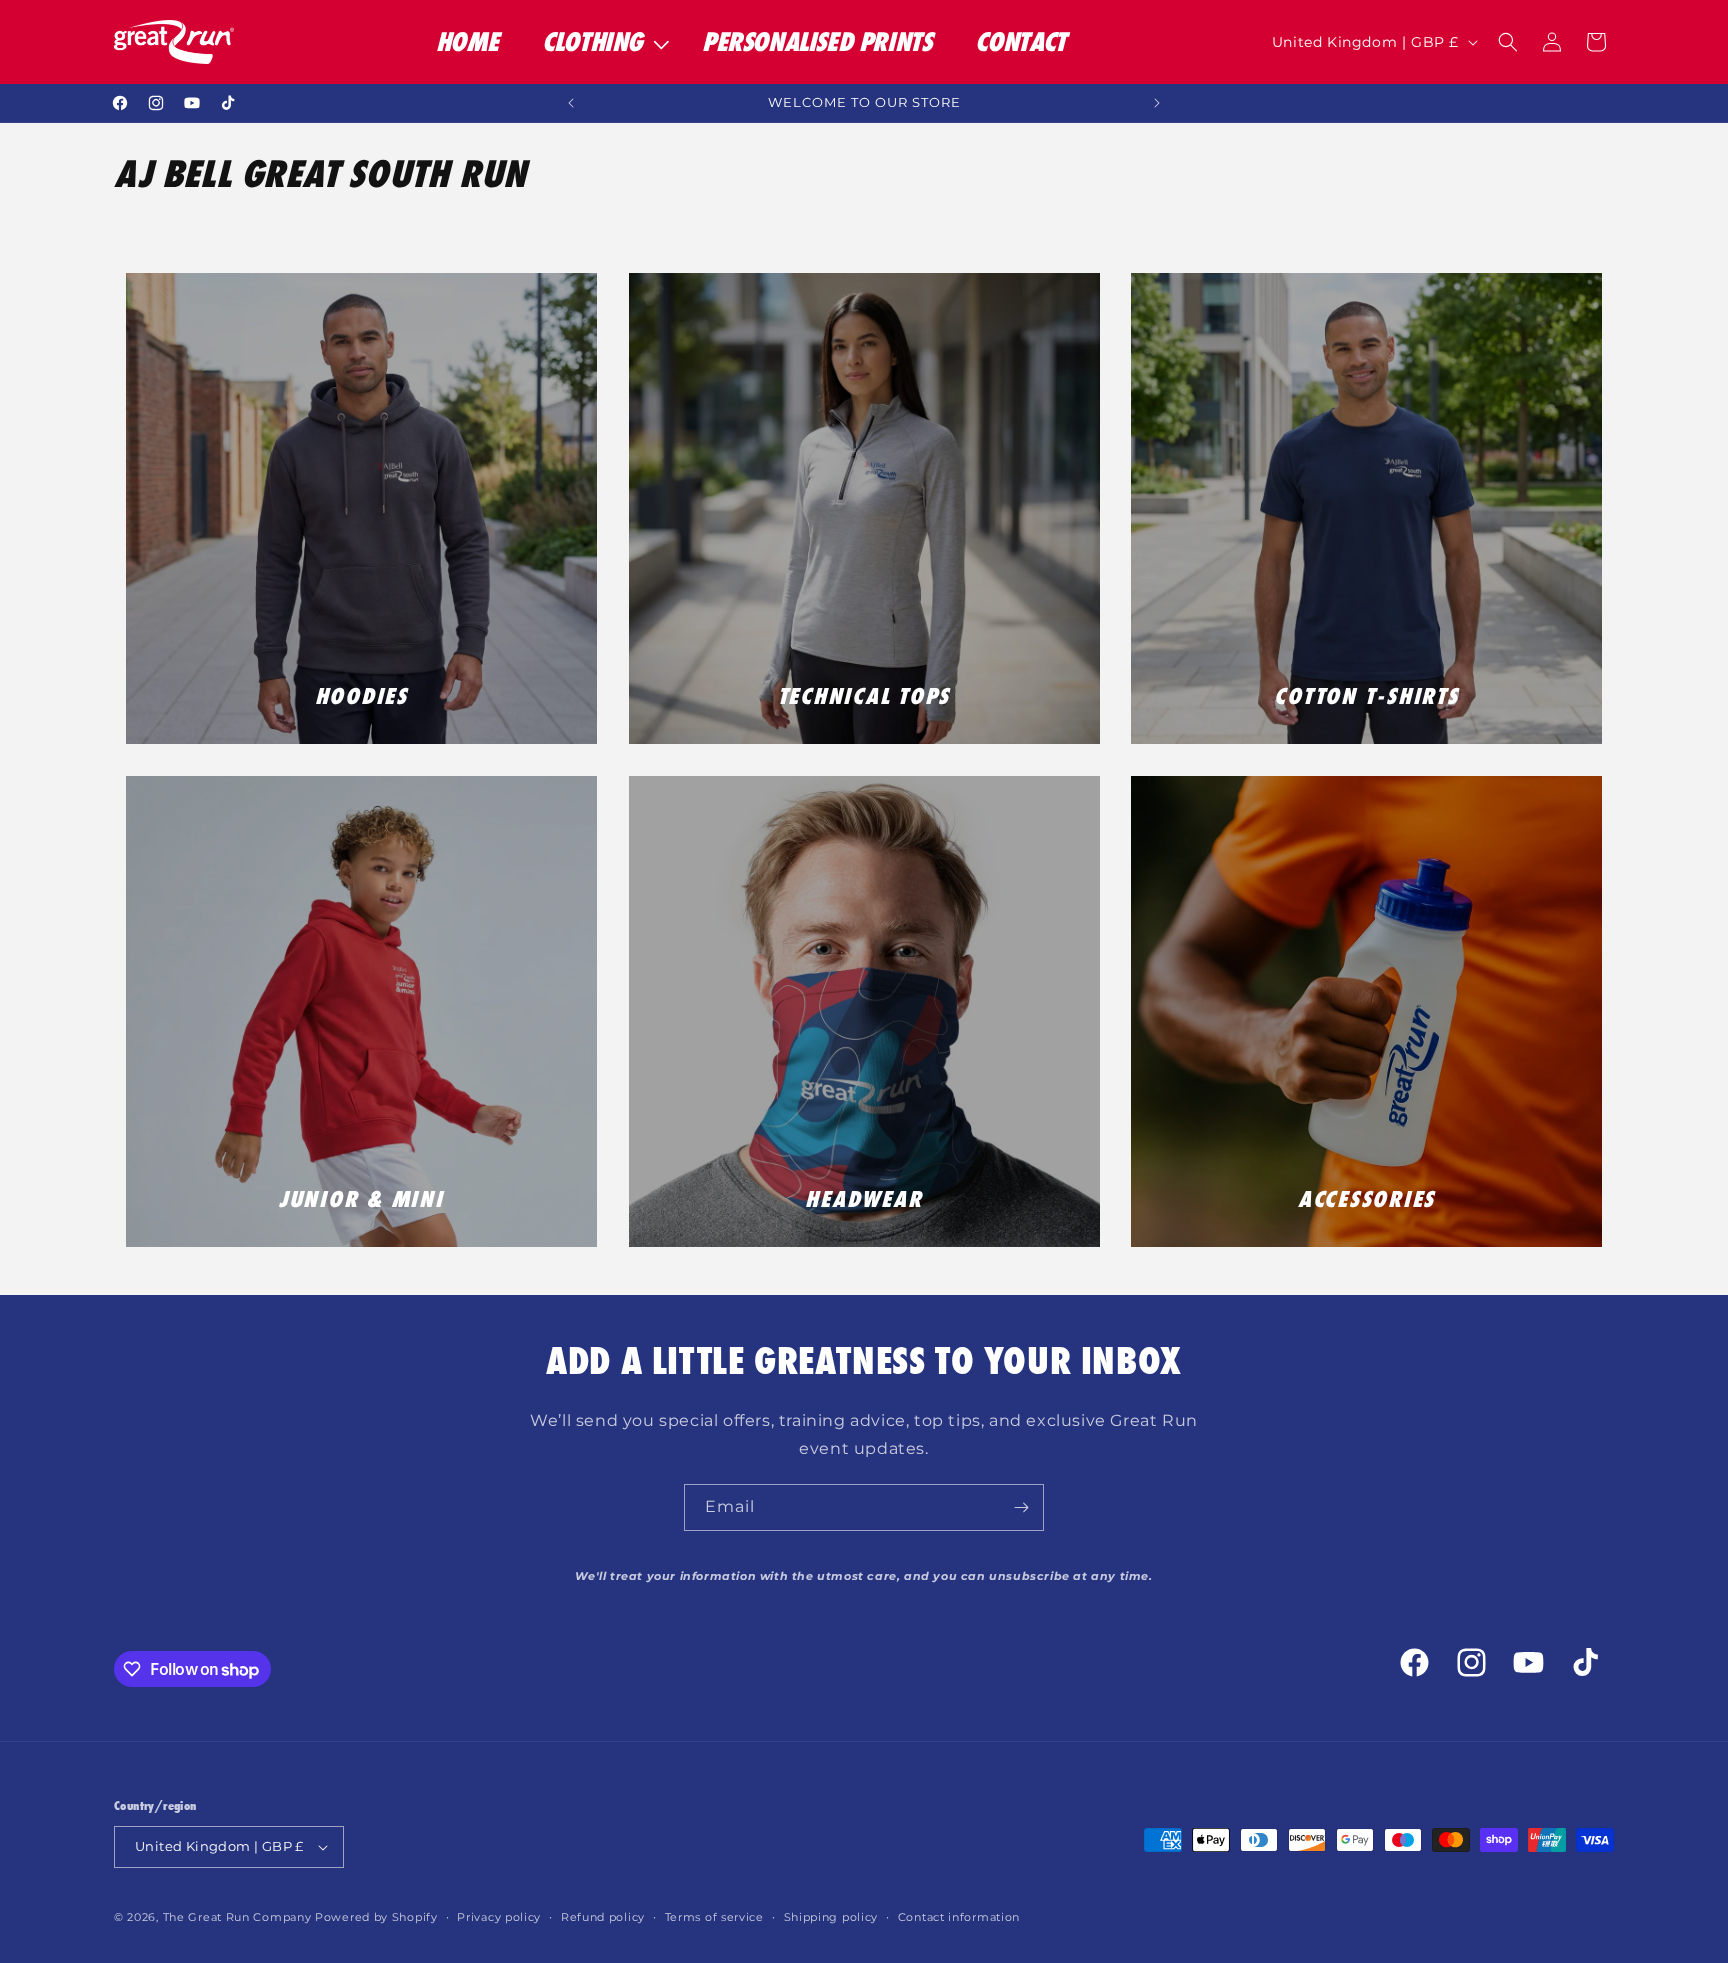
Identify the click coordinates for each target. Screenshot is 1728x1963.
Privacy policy (499, 1917)
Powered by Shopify (376, 1917)
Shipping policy (831, 1917)
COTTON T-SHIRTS (1366, 696)
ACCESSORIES (1366, 1199)
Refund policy (603, 1917)
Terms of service (714, 1917)
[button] (600, 42)
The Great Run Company (237, 1917)
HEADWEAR (863, 1199)
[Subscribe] (1021, 1507)
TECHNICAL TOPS (864, 696)
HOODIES (361, 696)
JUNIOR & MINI (361, 1199)
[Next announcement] (1157, 103)
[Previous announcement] (571, 103)
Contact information (959, 1917)
